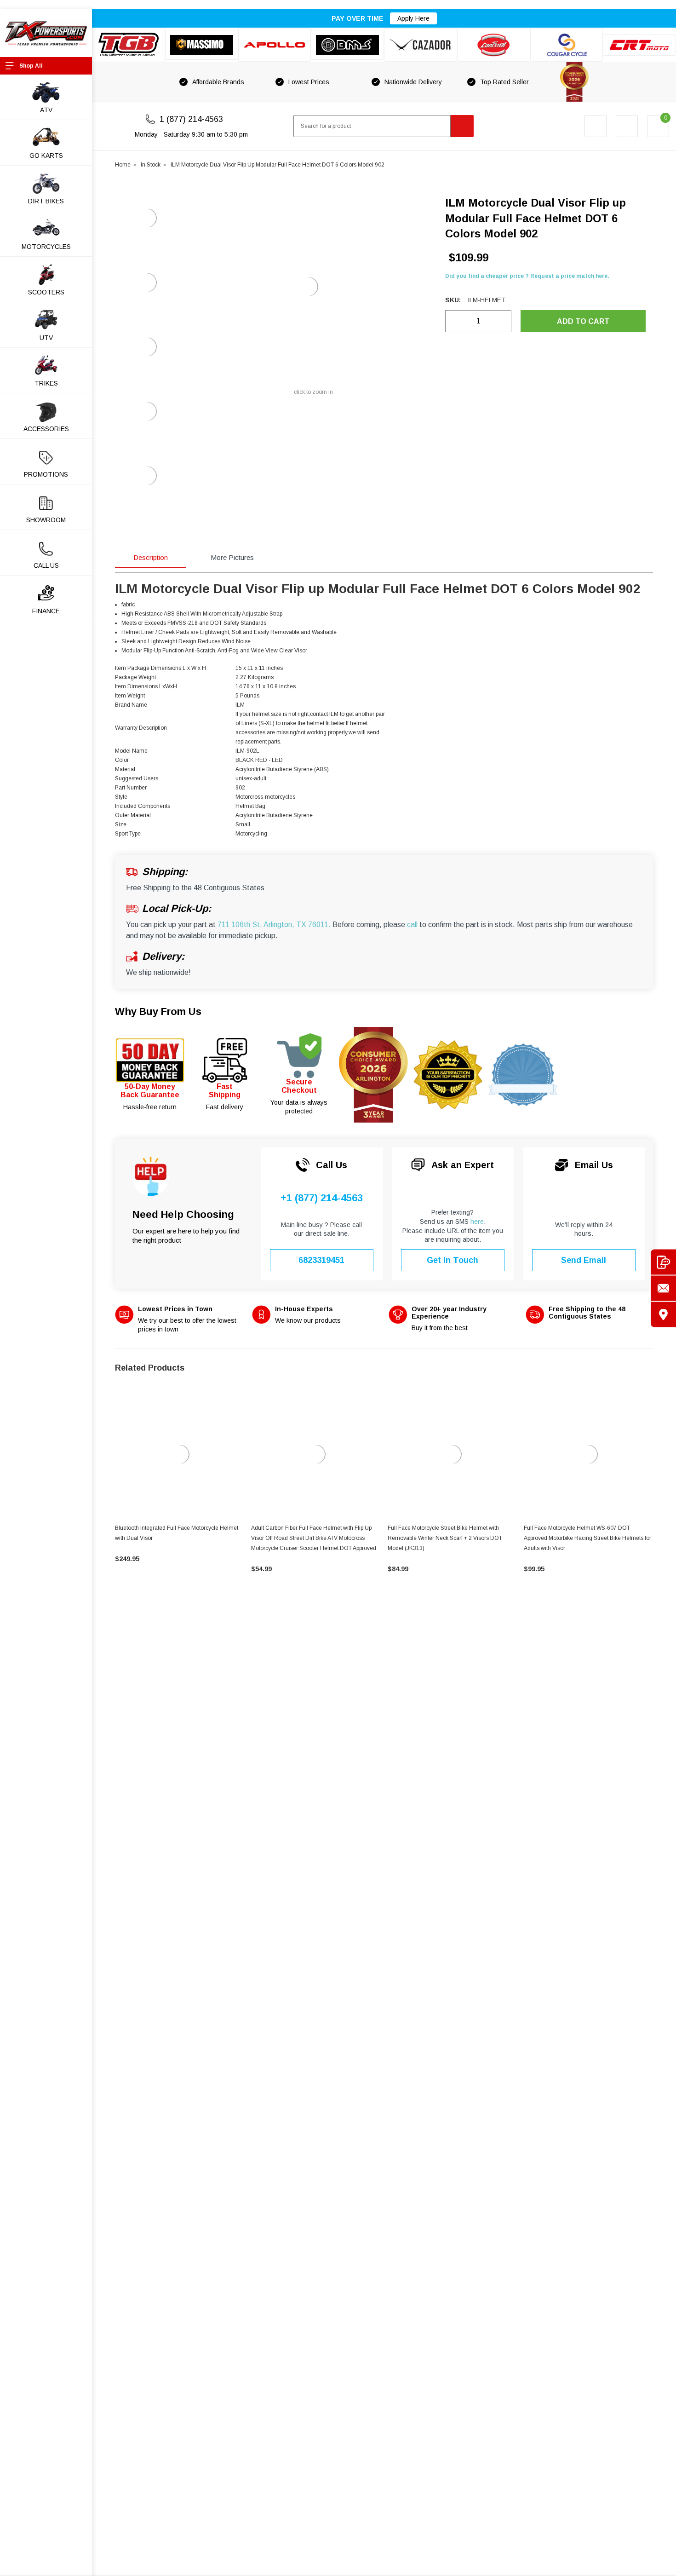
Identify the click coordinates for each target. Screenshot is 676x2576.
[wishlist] (627, 126)
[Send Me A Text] (663, 1262)
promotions (46, 474)
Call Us (46, 565)
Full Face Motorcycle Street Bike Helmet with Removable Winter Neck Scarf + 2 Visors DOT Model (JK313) (445, 1538)
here (477, 1222)
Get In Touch (453, 1260)
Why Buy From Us (158, 1011)
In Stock (151, 165)
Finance (46, 611)
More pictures (232, 557)
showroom (46, 520)
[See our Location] (663, 1314)
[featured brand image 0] (129, 45)
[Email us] (663, 1288)
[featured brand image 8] (639, 45)
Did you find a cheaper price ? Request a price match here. (527, 276)
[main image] (309, 287)
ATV (46, 110)
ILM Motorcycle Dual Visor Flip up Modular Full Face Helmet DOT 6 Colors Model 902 (278, 165)
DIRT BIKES (46, 201)
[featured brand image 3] (275, 45)
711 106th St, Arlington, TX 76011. (274, 925)
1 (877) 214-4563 (191, 119)
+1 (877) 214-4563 (322, 1198)
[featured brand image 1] (202, 45)
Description (151, 557)
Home (123, 165)
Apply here (413, 18)
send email (584, 1260)
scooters (46, 292)
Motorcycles (46, 247)
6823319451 (321, 1260)
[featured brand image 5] (421, 45)
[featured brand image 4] (347, 45)
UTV (46, 338)
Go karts (46, 156)
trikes (46, 383)
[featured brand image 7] (567, 45)
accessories (46, 429)
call (412, 925)
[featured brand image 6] (494, 45)
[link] (180, 1454)
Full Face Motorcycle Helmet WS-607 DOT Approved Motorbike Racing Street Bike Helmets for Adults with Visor (587, 1538)
